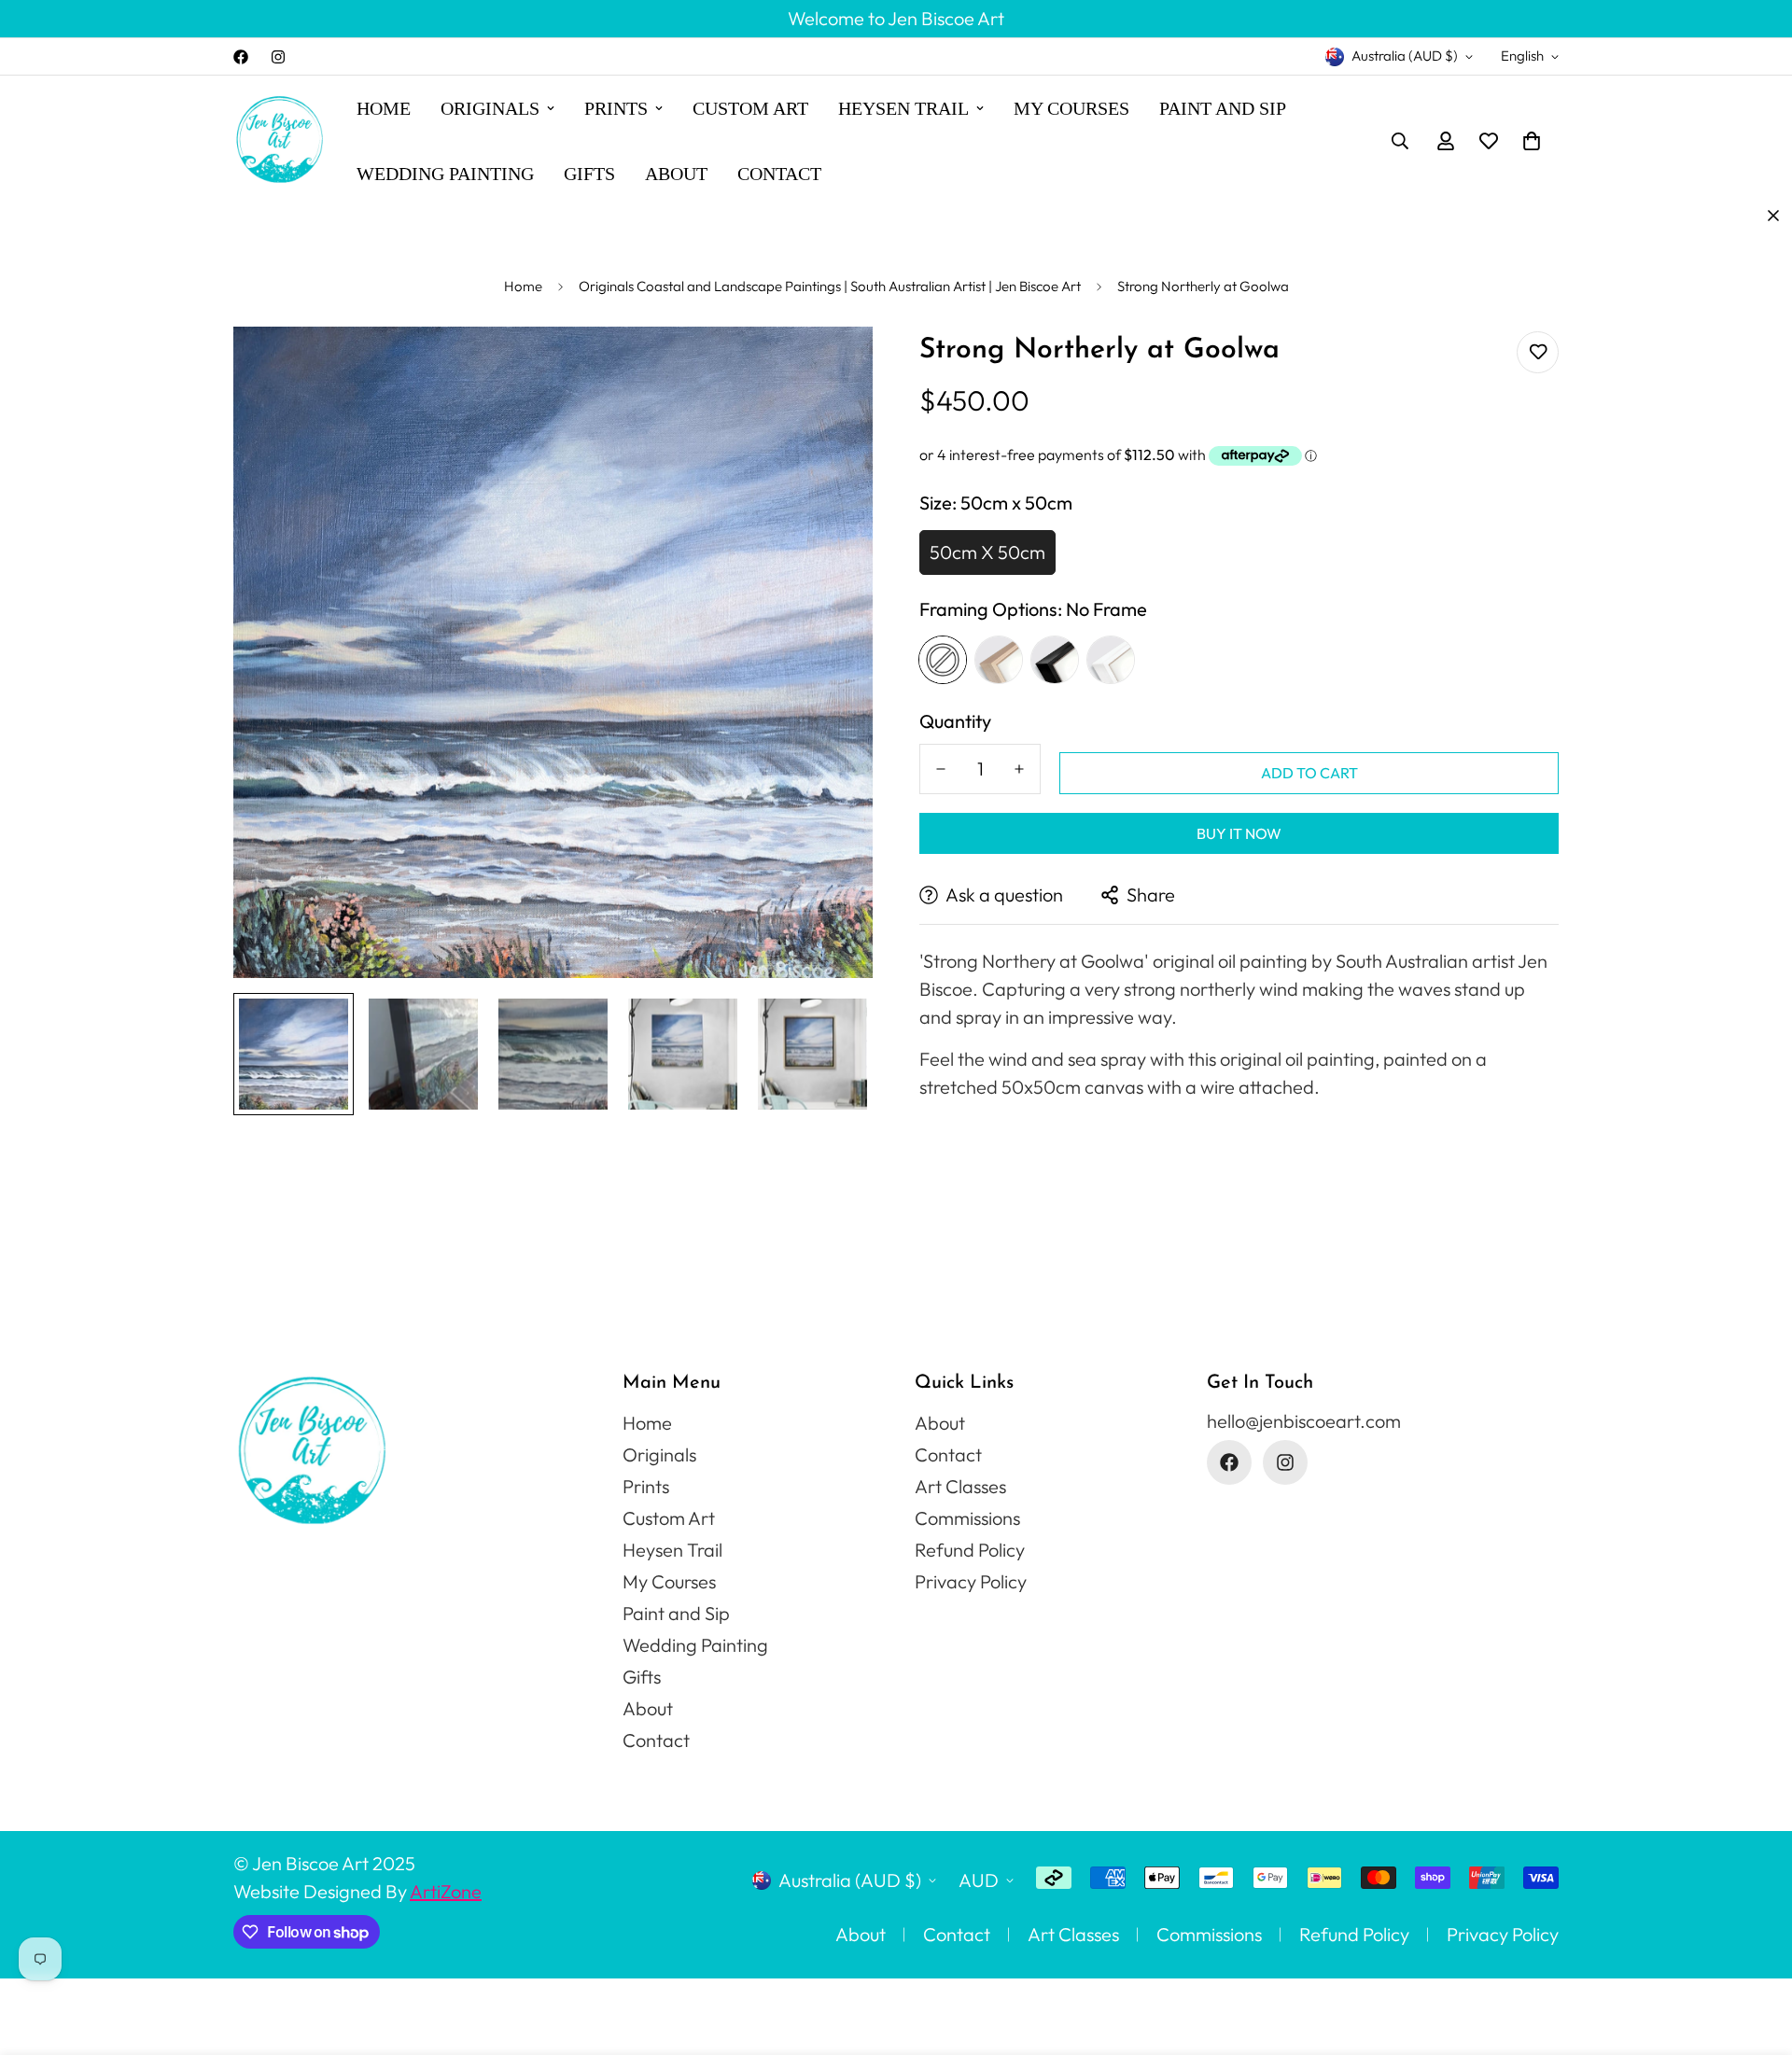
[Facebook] (241, 57)
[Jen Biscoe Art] (280, 141)
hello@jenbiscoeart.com (1304, 1421)
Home (384, 108)
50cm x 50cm (987, 552)
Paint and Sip (1223, 108)
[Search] (1400, 141)
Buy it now (1239, 833)
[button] (1532, 141)
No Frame (943, 660)
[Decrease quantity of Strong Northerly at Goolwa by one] (941, 769)
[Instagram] (278, 57)
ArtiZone (446, 1891)
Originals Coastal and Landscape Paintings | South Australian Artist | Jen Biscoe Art (830, 286)
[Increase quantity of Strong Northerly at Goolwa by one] (1019, 769)
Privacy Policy (971, 1581)
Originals (490, 108)
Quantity (955, 721)
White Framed (1111, 660)
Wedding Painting (445, 174)
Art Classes (960, 1486)
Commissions (967, 1518)
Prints (616, 108)
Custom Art (750, 108)
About (676, 174)
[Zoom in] (833, 366)
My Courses (1071, 108)
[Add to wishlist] (1538, 352)
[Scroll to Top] (1756, 1953)
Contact (779, 174)
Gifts (589, 174)
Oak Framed (999, 660)
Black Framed (1055, 660)
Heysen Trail (903, 108)
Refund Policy (970, 1550)
